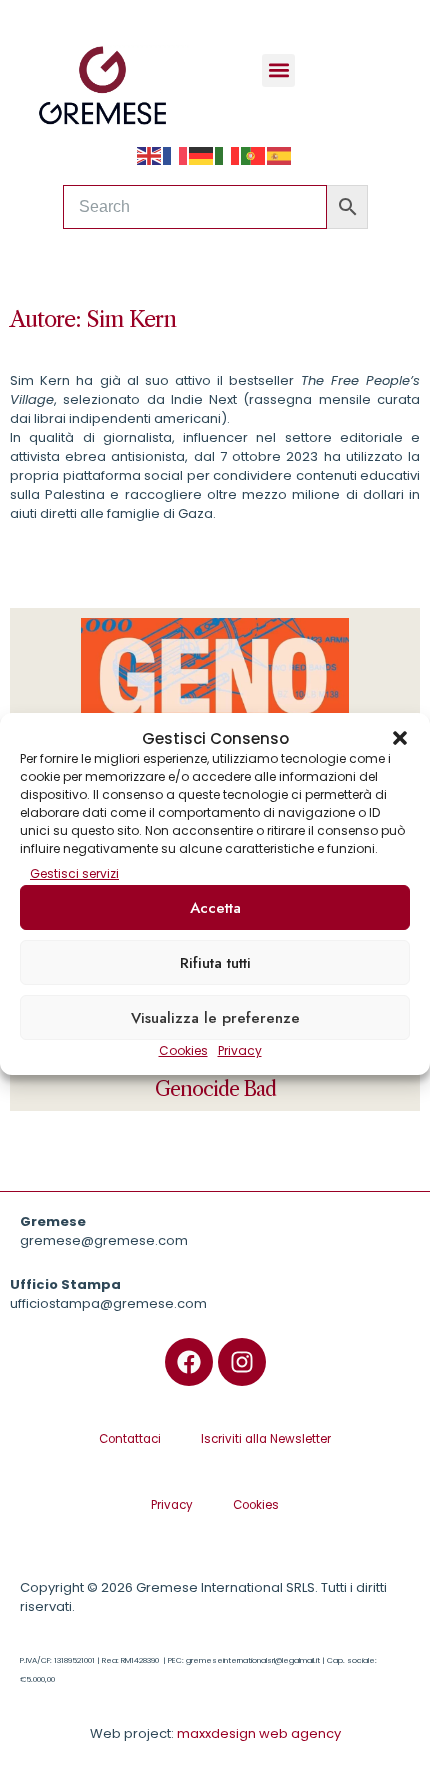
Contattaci (130, 1439)
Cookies (183, 1050)
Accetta (215, 908)
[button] (400, 738)
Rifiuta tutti (215, 963)
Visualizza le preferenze (215, 1018)
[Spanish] (280, 155)
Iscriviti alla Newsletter (266, 1439)
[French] (176, 155)
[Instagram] (242, 1362)
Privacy (240, 1050)
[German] (202, 155)
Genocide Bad (215, 1089)
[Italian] (228, 155)
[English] (150, 155)
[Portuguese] (254, 155)
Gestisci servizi (74, 873)
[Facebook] (189, 1362)
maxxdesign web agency (259, 1733)
